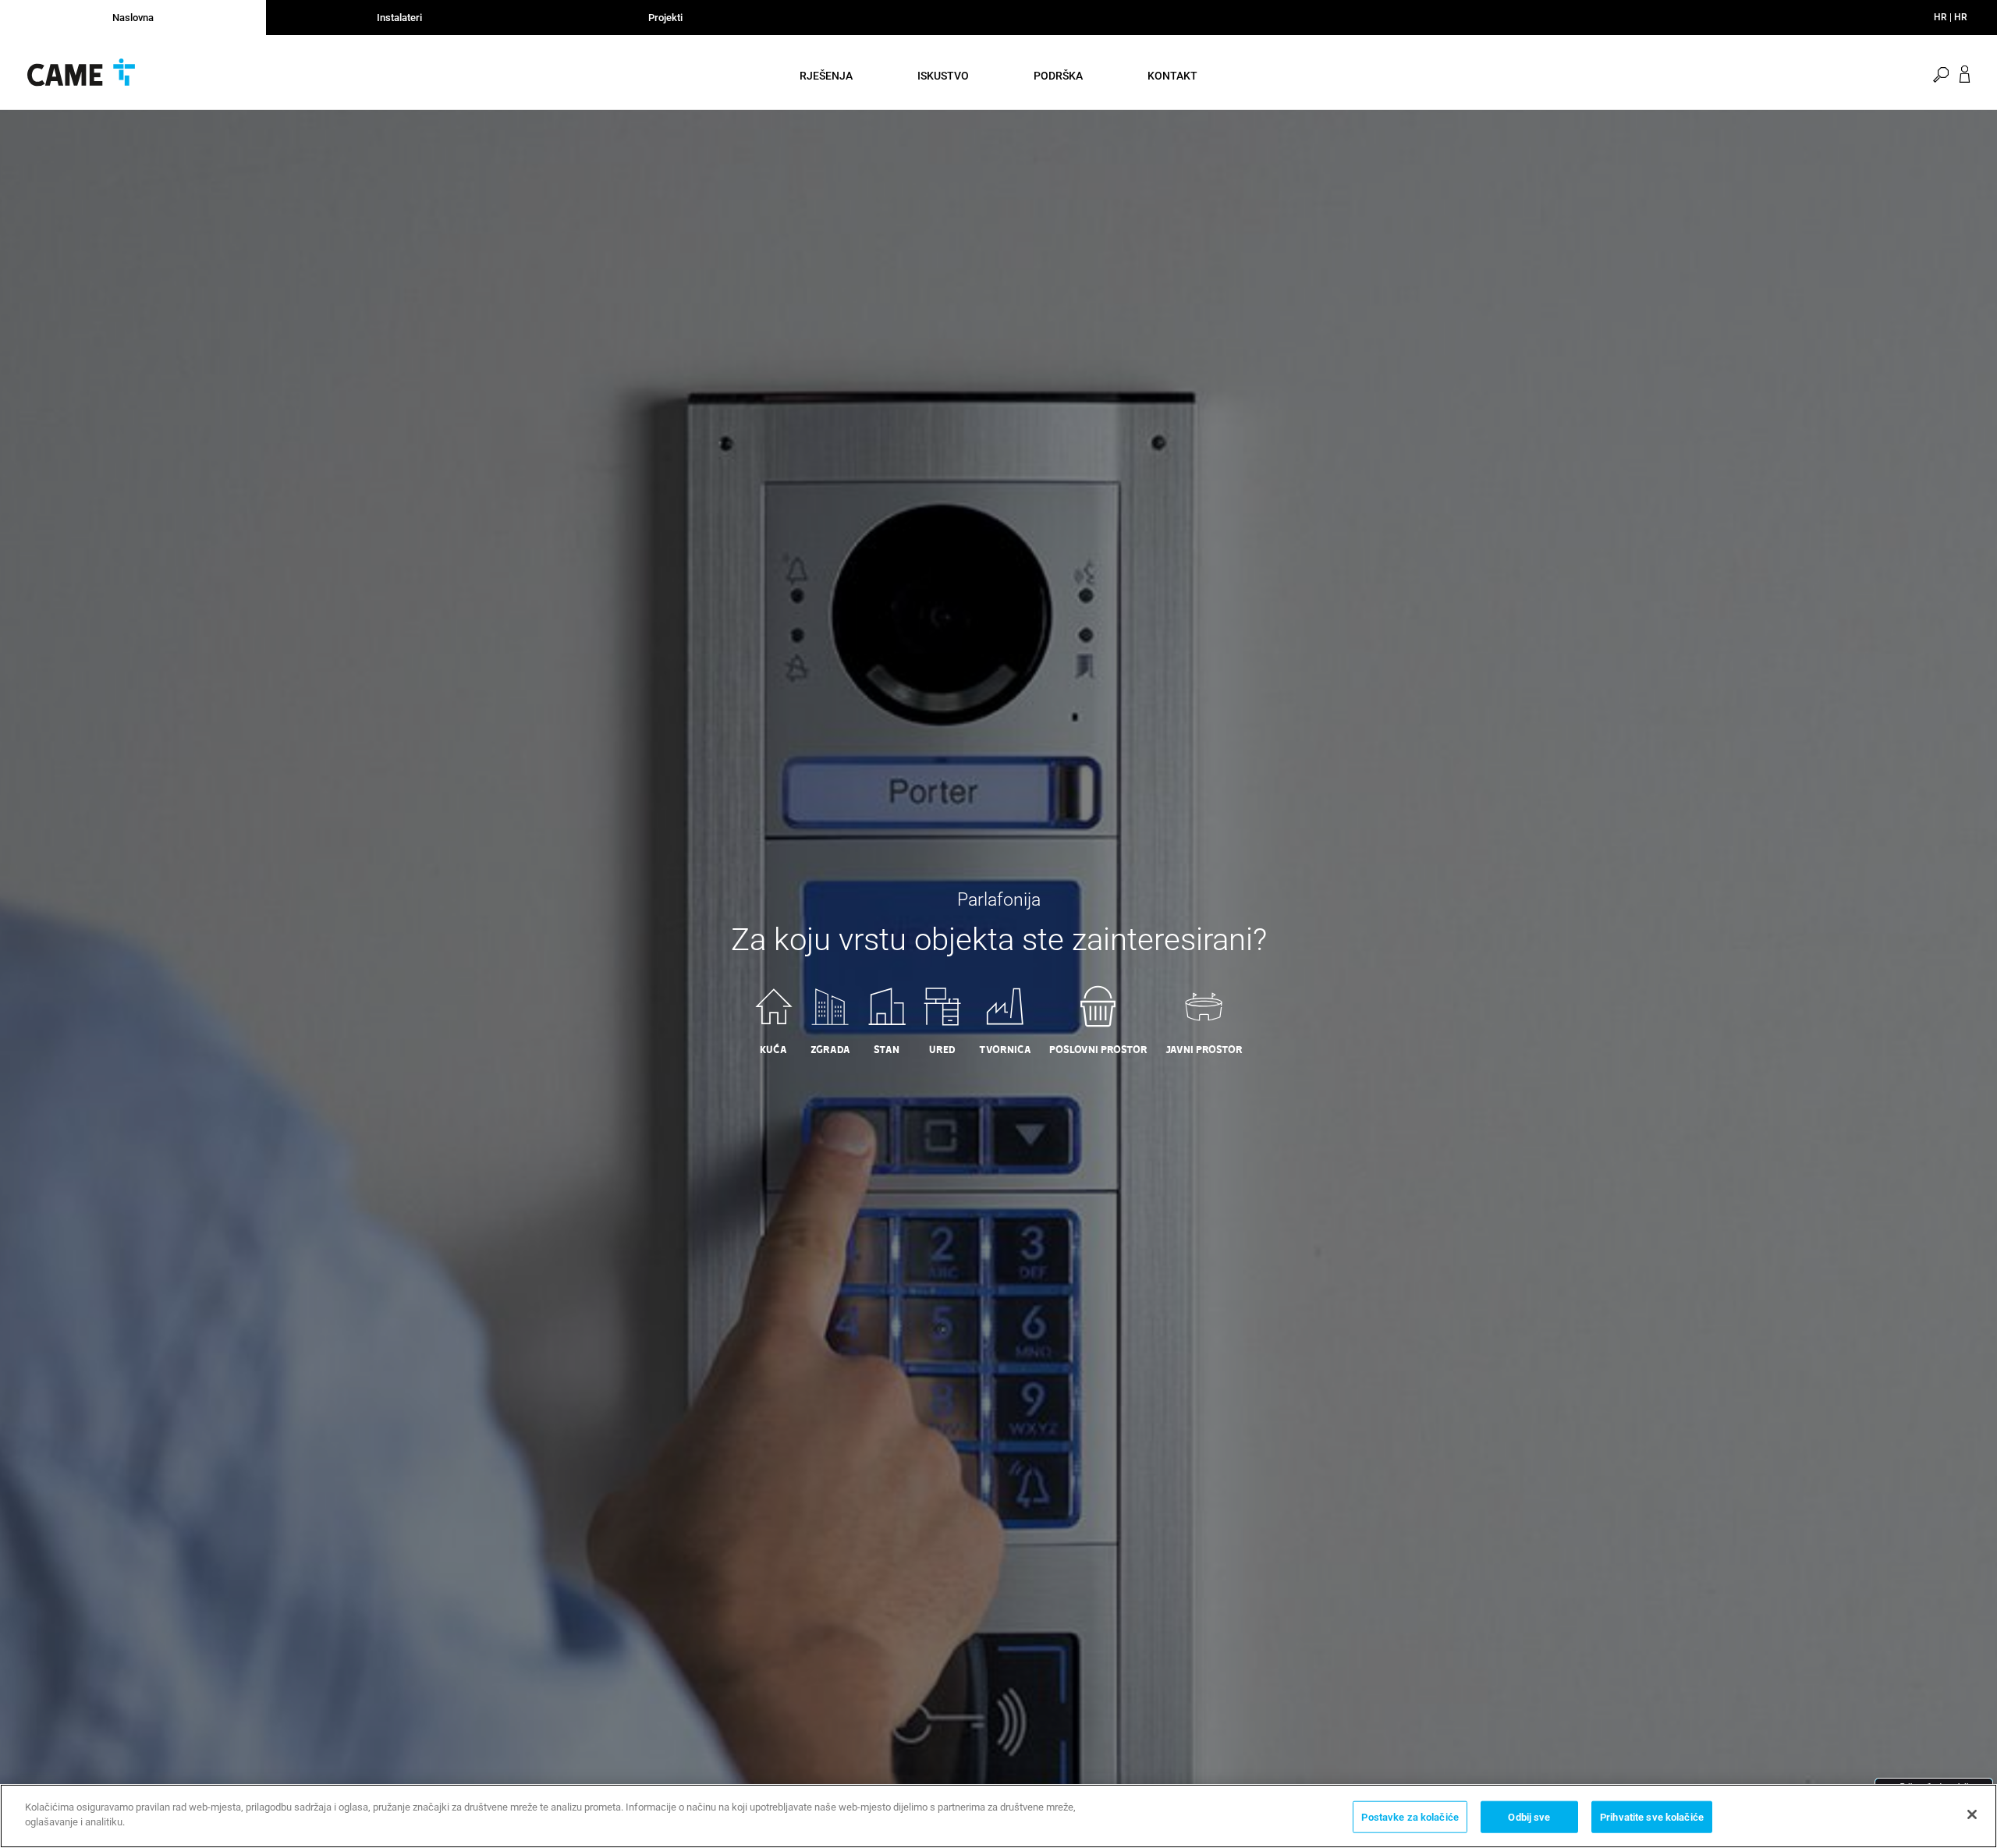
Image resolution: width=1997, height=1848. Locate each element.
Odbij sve (1529, 1817)
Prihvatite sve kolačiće (1652, 1817)
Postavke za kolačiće (1410, 1817)
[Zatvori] (1972, 1814)
